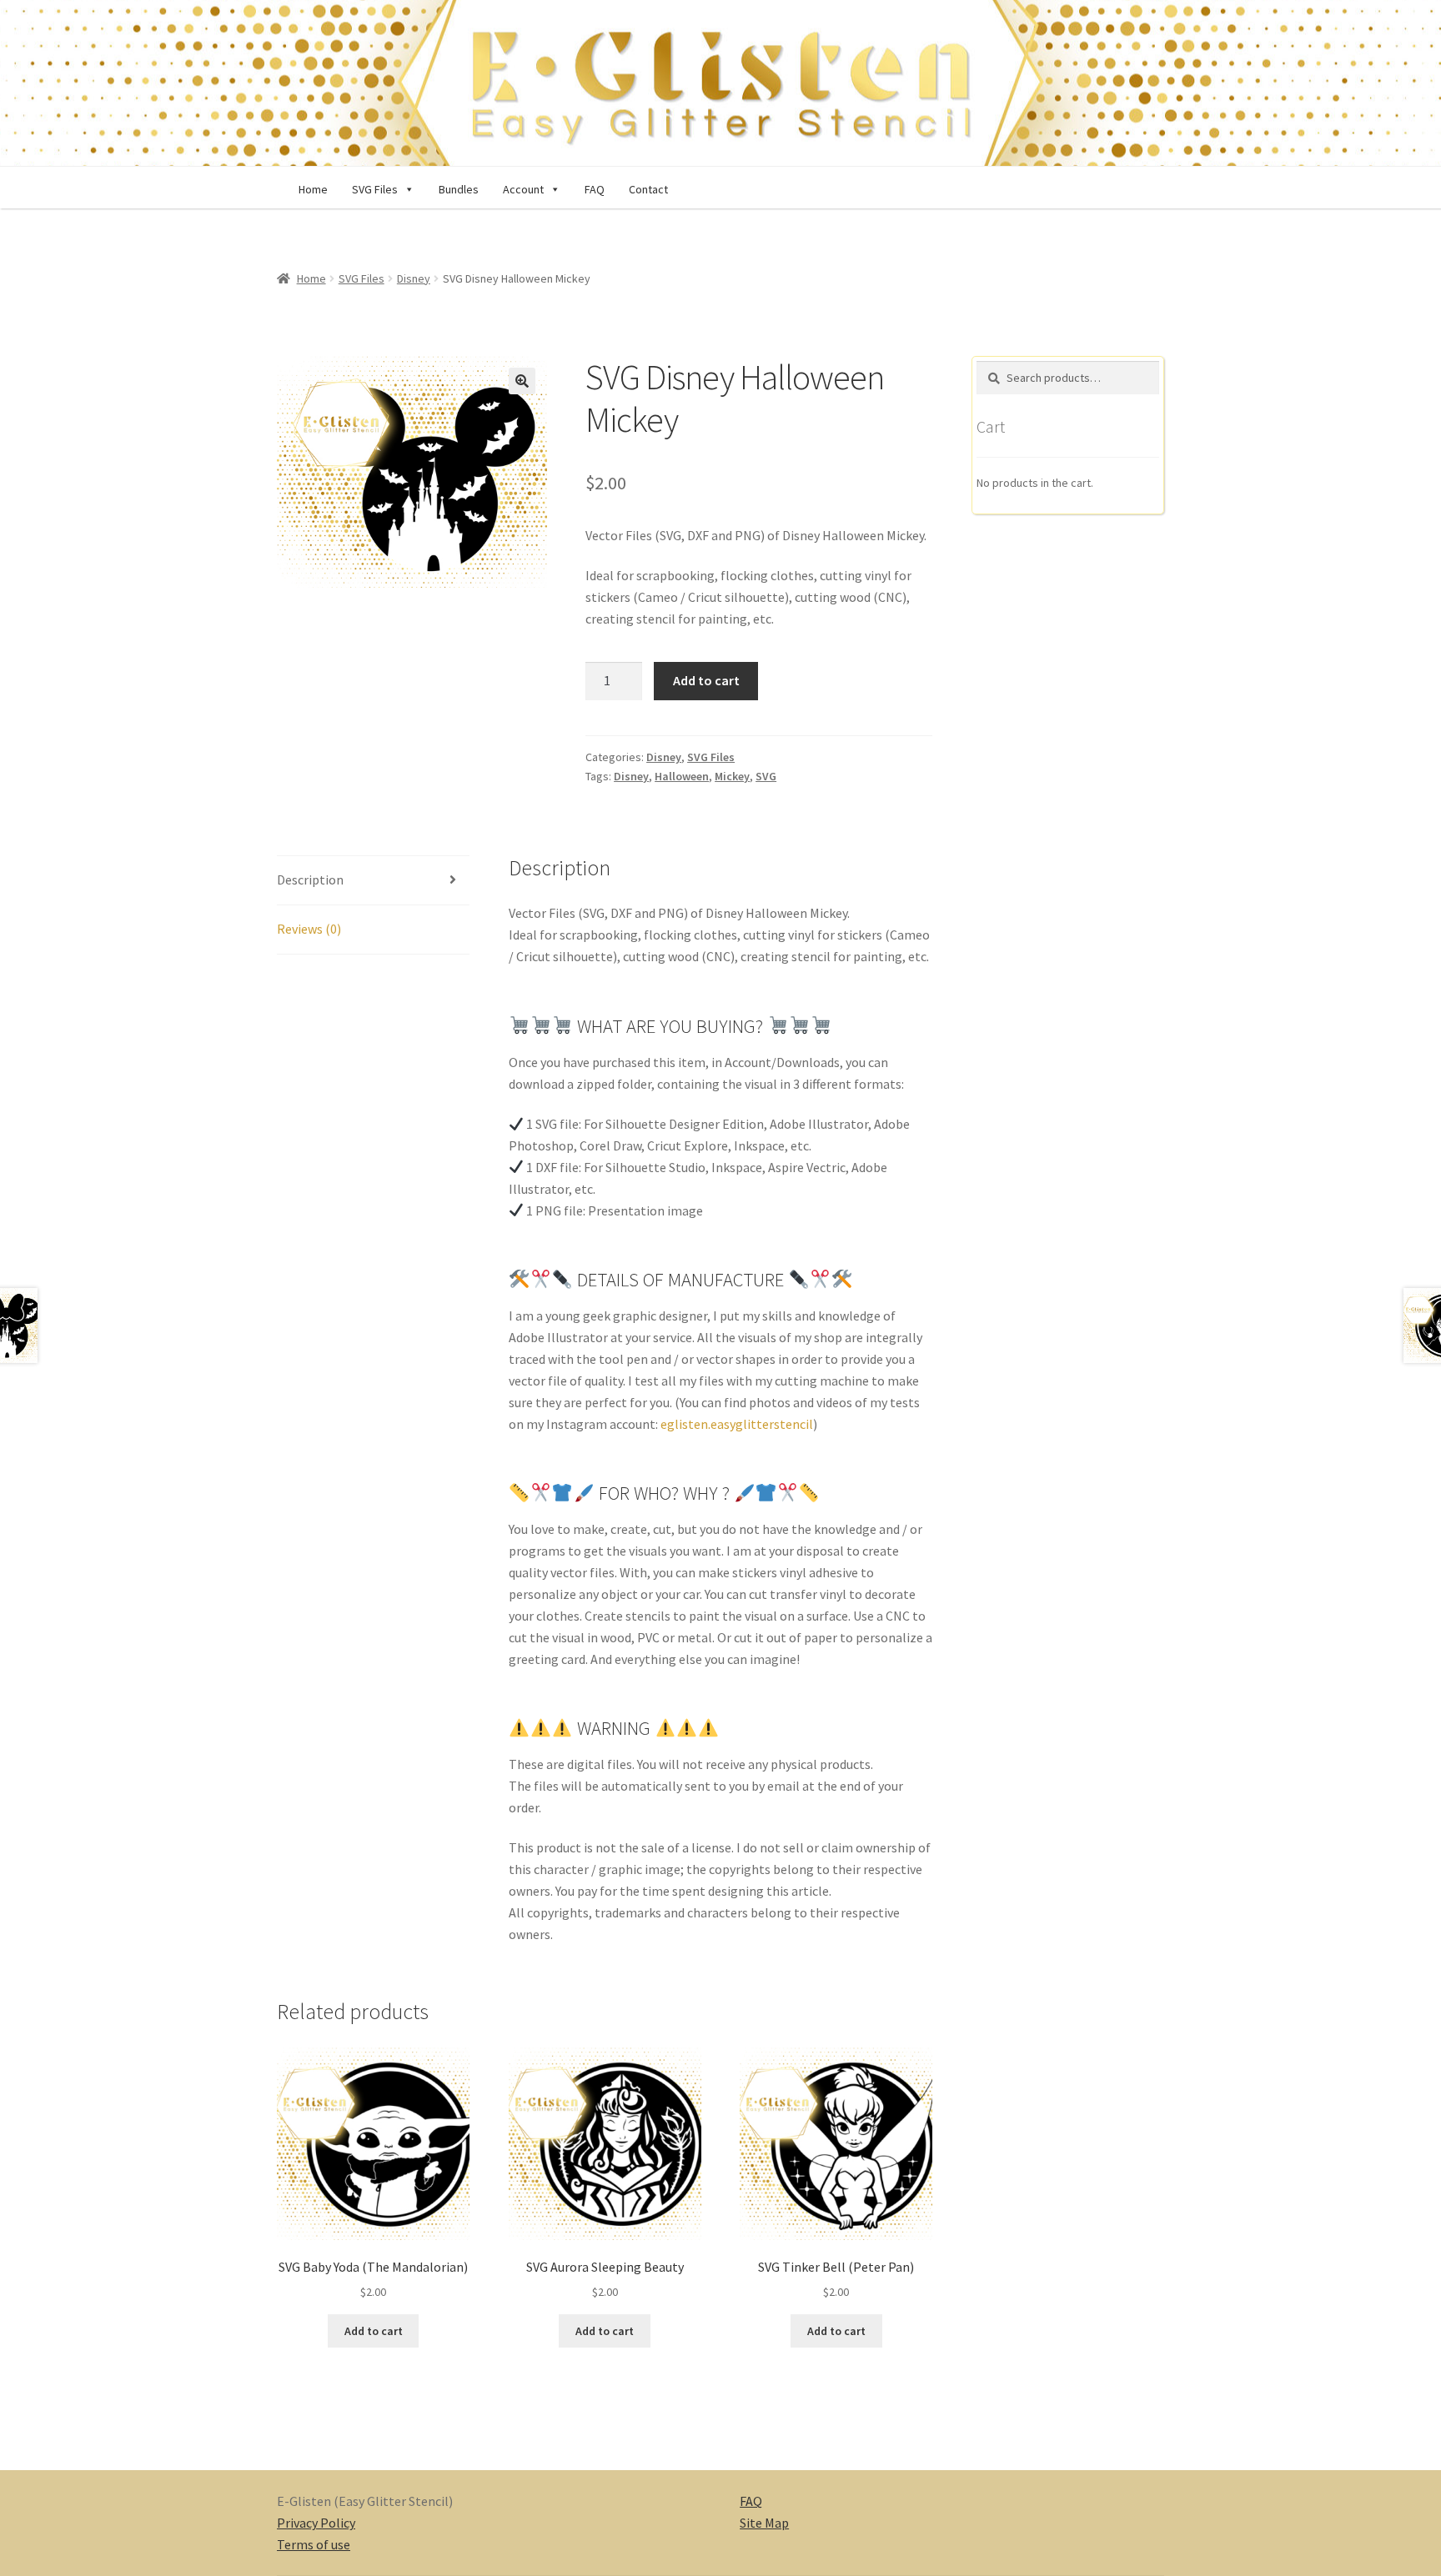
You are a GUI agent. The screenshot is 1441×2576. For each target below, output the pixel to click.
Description (310, 880)
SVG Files (362, 278)
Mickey (732, 776)
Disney (414, 278)
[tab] (373, 881)
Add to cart (706, 680)
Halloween (682, 776)
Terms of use (314, 2544)
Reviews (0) (309, 929)
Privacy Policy (316, 2523)
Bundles (459, 189)
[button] (406, 189)
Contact (648, 189)
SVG (766, 776)
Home (313, 189)
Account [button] (523, 189)
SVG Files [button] (375, 189)
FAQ (595, 189)
